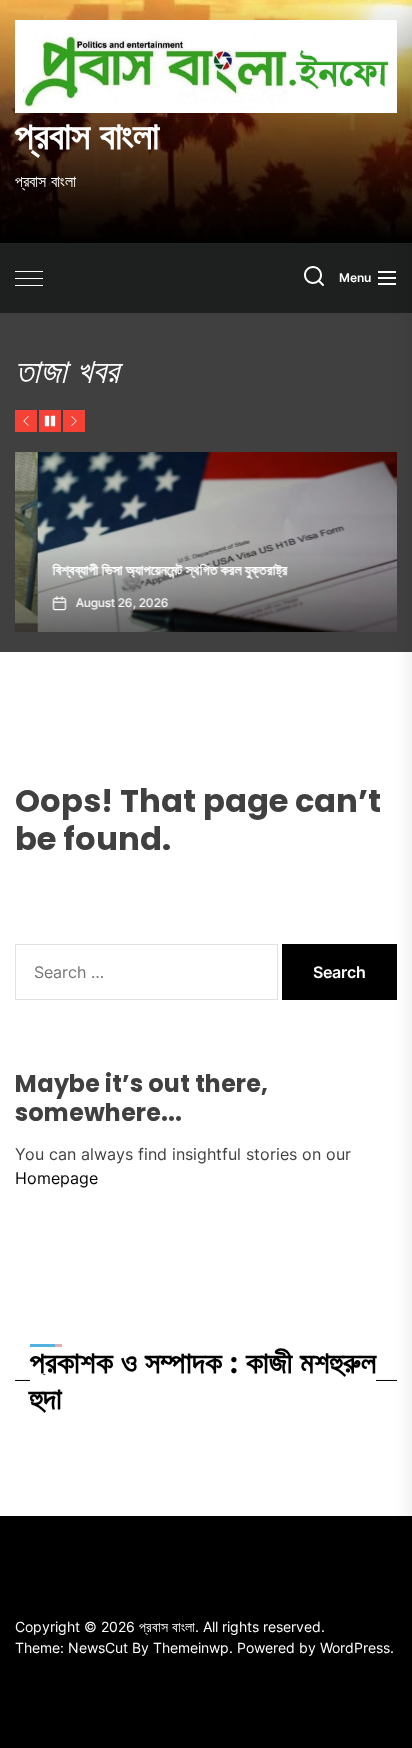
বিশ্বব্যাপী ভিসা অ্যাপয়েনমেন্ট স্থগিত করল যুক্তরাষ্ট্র (147, 570)
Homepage (56, 1178)
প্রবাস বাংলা (87, 136)
